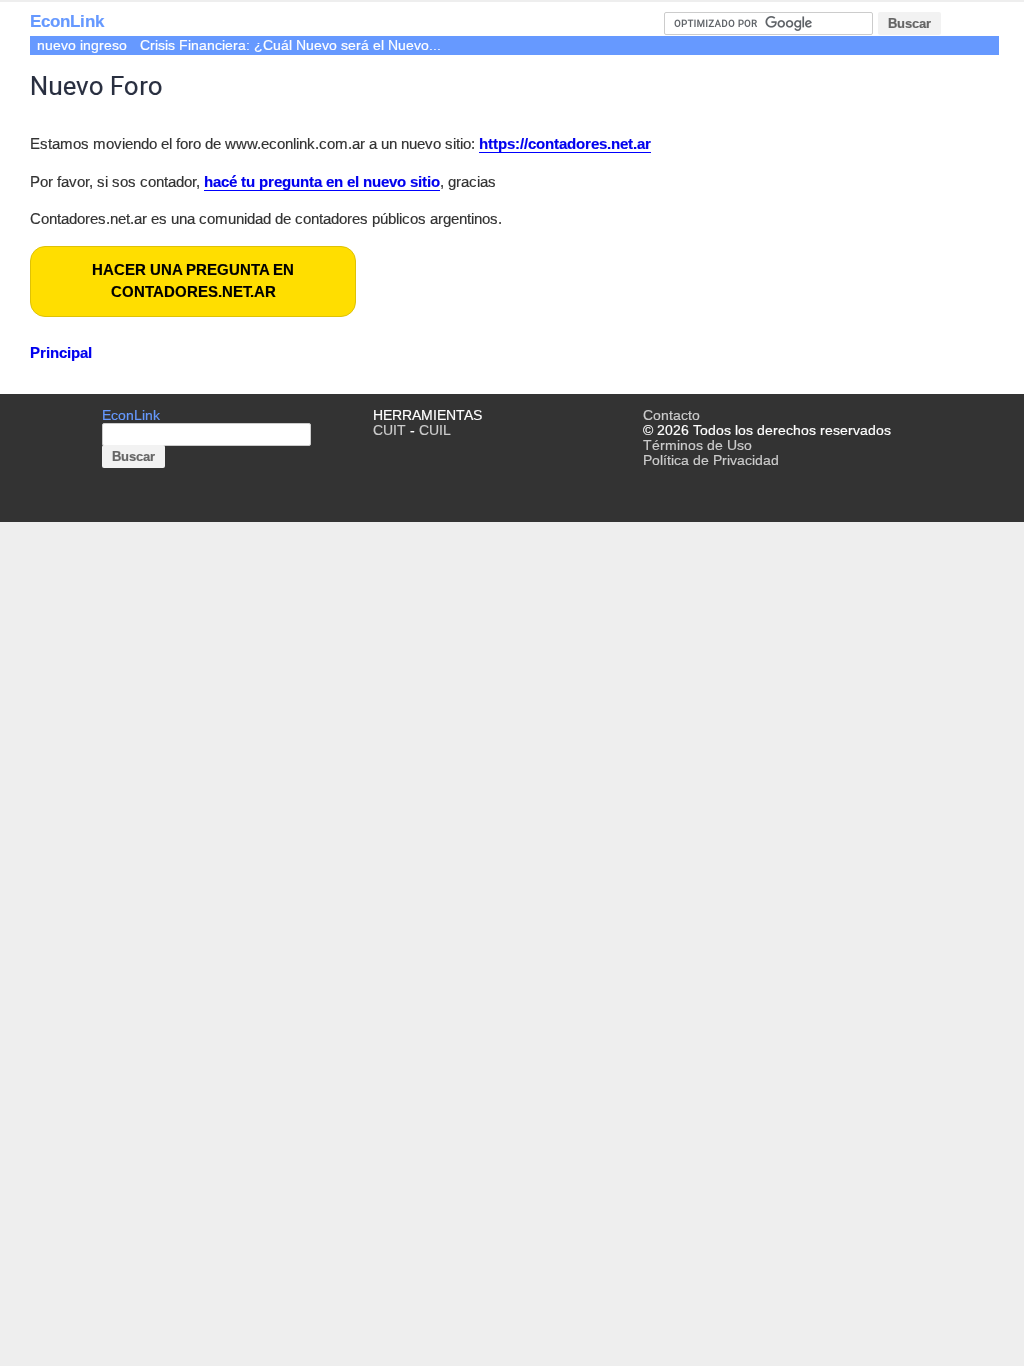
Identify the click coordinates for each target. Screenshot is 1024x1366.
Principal (61, 352)
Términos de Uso (697, 445)
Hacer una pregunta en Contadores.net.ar (193, 281)
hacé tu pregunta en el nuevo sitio (322, 181)
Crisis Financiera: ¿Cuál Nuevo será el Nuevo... (290, 45)
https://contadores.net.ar (565, 143)
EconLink (67, 21)
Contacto (671, 415)
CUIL (435, 430)
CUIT (389, 430)
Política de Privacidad (711, 460)
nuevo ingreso (82, 45)
